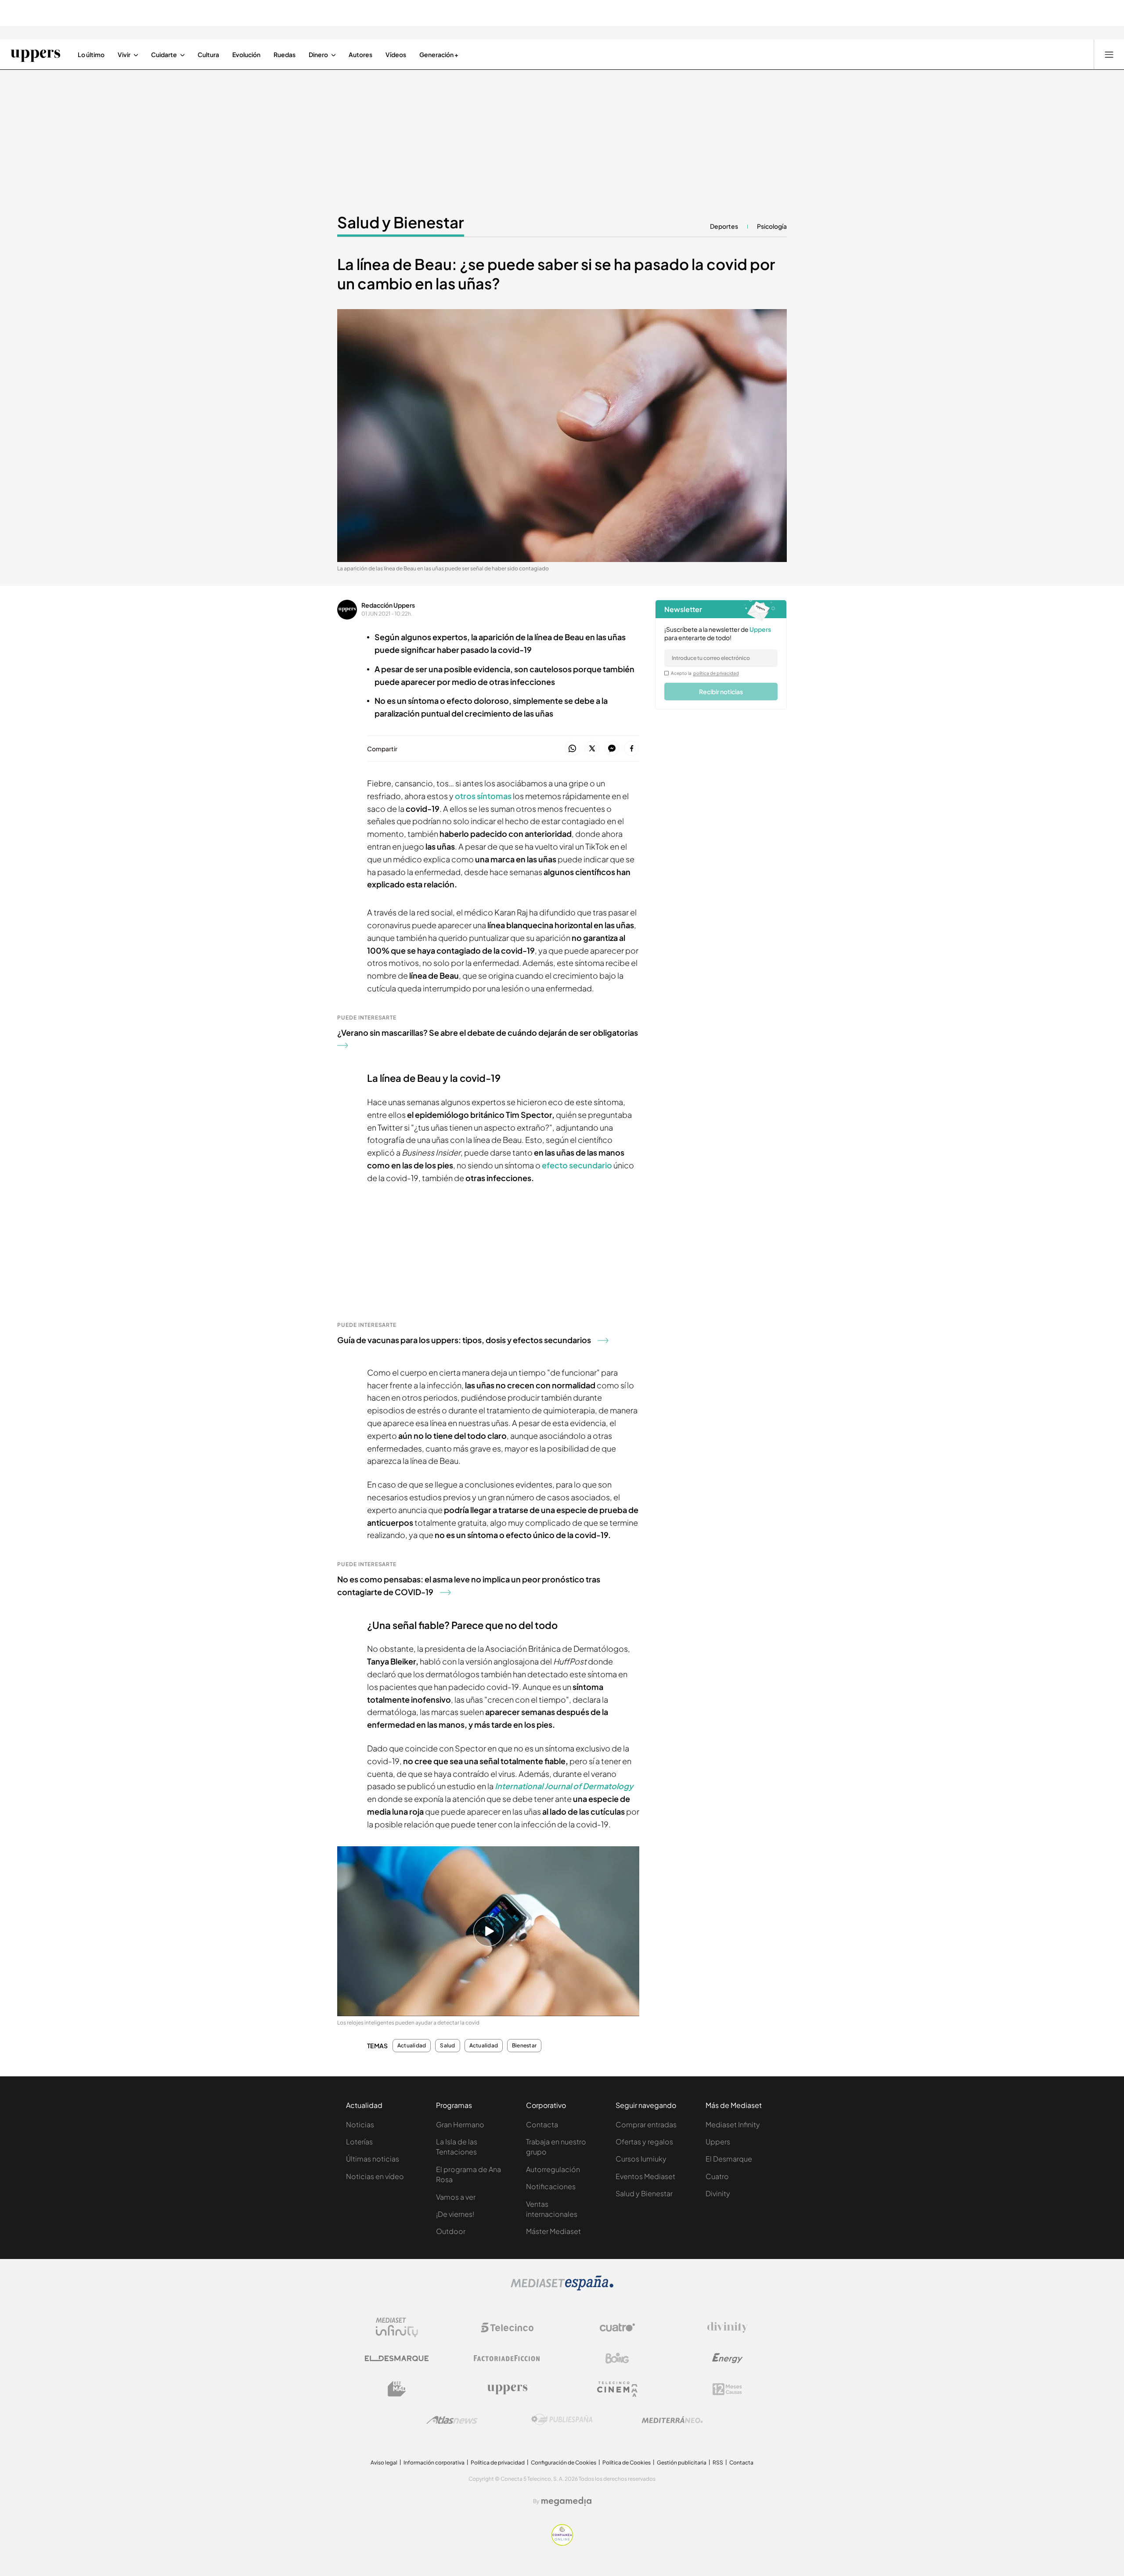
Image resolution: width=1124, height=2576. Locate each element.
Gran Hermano (460, 2124)
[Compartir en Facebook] (632, 749)
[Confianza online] (562, 2543)
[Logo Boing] (617, 2358)
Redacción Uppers (388, 605)
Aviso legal (384, 2463)
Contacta (542, 2124)
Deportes (724, 226)
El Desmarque (729, 2159)
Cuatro (717, 2176)
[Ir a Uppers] (35, 54)
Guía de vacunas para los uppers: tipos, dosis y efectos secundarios (464, 1340)
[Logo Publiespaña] (562, 2420)
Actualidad (412, 2046)
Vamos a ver (456, 2197)
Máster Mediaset (553, 2231)
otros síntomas (483, 796)
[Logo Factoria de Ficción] (507, 2358)
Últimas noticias (373, 2159)
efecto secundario (578, 1165)
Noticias (360, 2124)
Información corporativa (434, 2463)
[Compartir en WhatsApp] (572, 749)
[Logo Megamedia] (566, 2501)
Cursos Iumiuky (641, 2159)
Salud (447, 2046)
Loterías (359, 2142)
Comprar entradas (646, 2124)
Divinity (718, 2193)
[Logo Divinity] (728, 2327)
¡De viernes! (455, 2214)
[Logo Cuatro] (617, 2327)
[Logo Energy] (728, 2358)
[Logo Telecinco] (507, 2327)
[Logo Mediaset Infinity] (397, 2327)
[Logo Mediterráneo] (672, 2420)
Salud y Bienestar (401, 222)
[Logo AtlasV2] (452, 2420)
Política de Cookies (627, 2463)
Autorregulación (553, 2169)
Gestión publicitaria (682, 2463)
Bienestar (524, 2046)
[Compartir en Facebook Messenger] (612, 749)
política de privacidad (716, 673)
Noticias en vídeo (375, 2176)
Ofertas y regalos (644, 2142)
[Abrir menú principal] (1109, 54)
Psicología (772, 226)
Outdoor (451, 2231)
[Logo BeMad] (397, 2389)
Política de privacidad (498, 2463)
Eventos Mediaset (645, 2176)
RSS (718, 2463)
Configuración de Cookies (564, 2463)
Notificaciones (551, 2186)
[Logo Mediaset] (562, 2288)
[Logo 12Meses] (727, 2389)
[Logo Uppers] (507, 2389)
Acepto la (705, 673)
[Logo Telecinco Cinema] (617, 2389)
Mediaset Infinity (733, 2124)
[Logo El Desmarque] (397, 2358)
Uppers (718, 2142)
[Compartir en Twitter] (592, 749)
